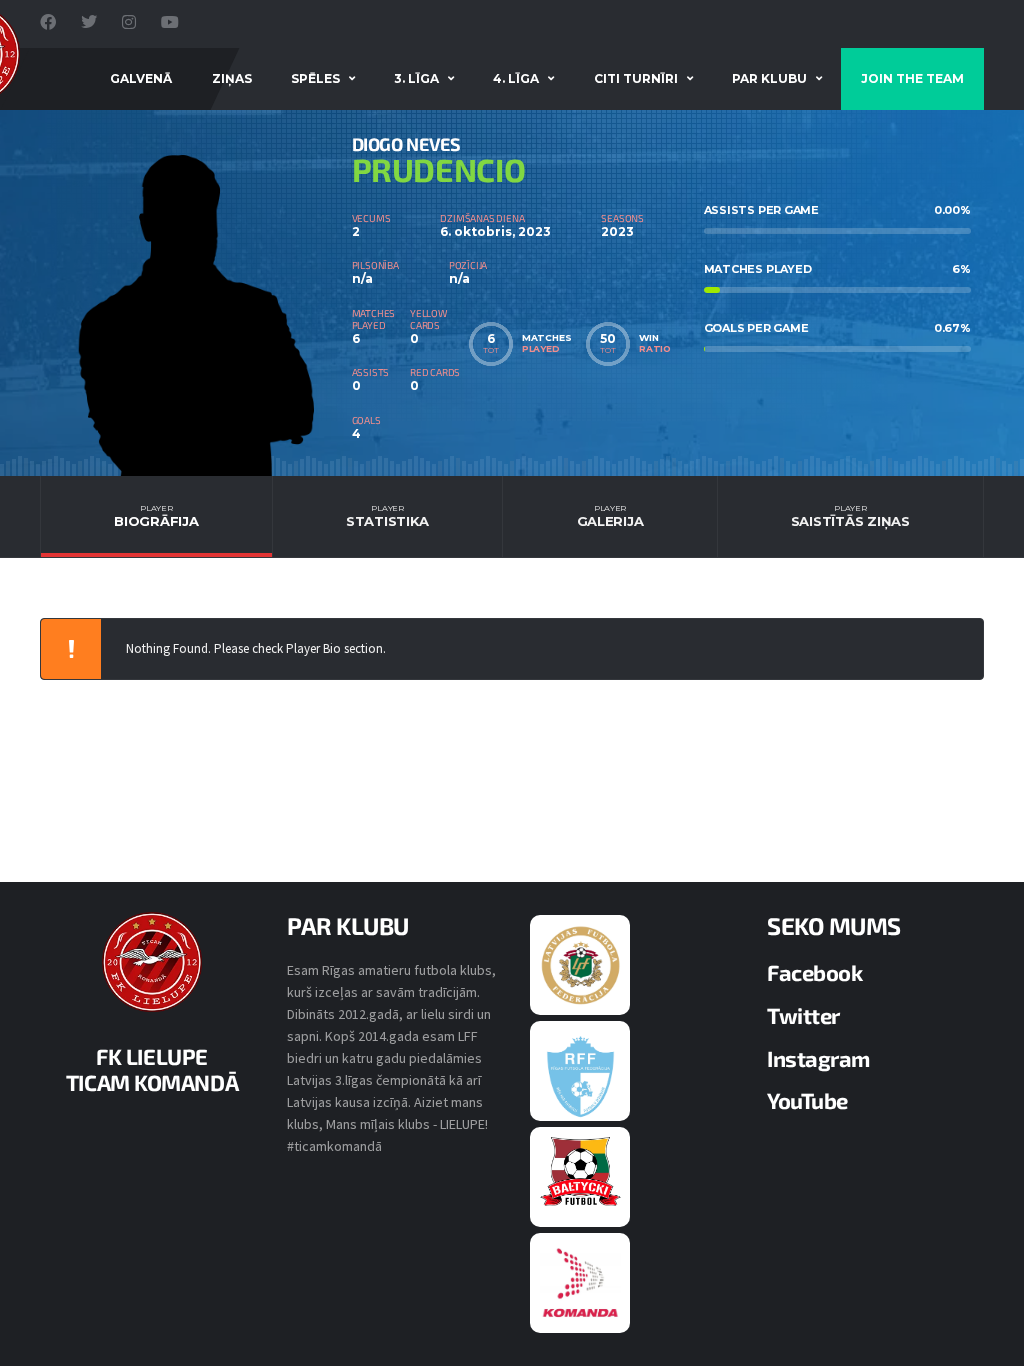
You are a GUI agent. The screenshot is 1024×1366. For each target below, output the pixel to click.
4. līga (516, 78)
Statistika (387, 516)
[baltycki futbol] (580, 1171)
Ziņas (232, 78)
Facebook (814, 972)
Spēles (315, 78)
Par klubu (769, 78)
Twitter (803, 1015)
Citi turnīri (636, 78)
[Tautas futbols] (580, 1282)
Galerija (610, 516)
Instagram (818, 1058)
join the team (912, 78)
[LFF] (580, 964)
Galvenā (141, 78)
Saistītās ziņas (850, 516)
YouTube (807, 1100)
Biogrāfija (156, 516)
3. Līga (416, 78)
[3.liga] (580, 1075)
